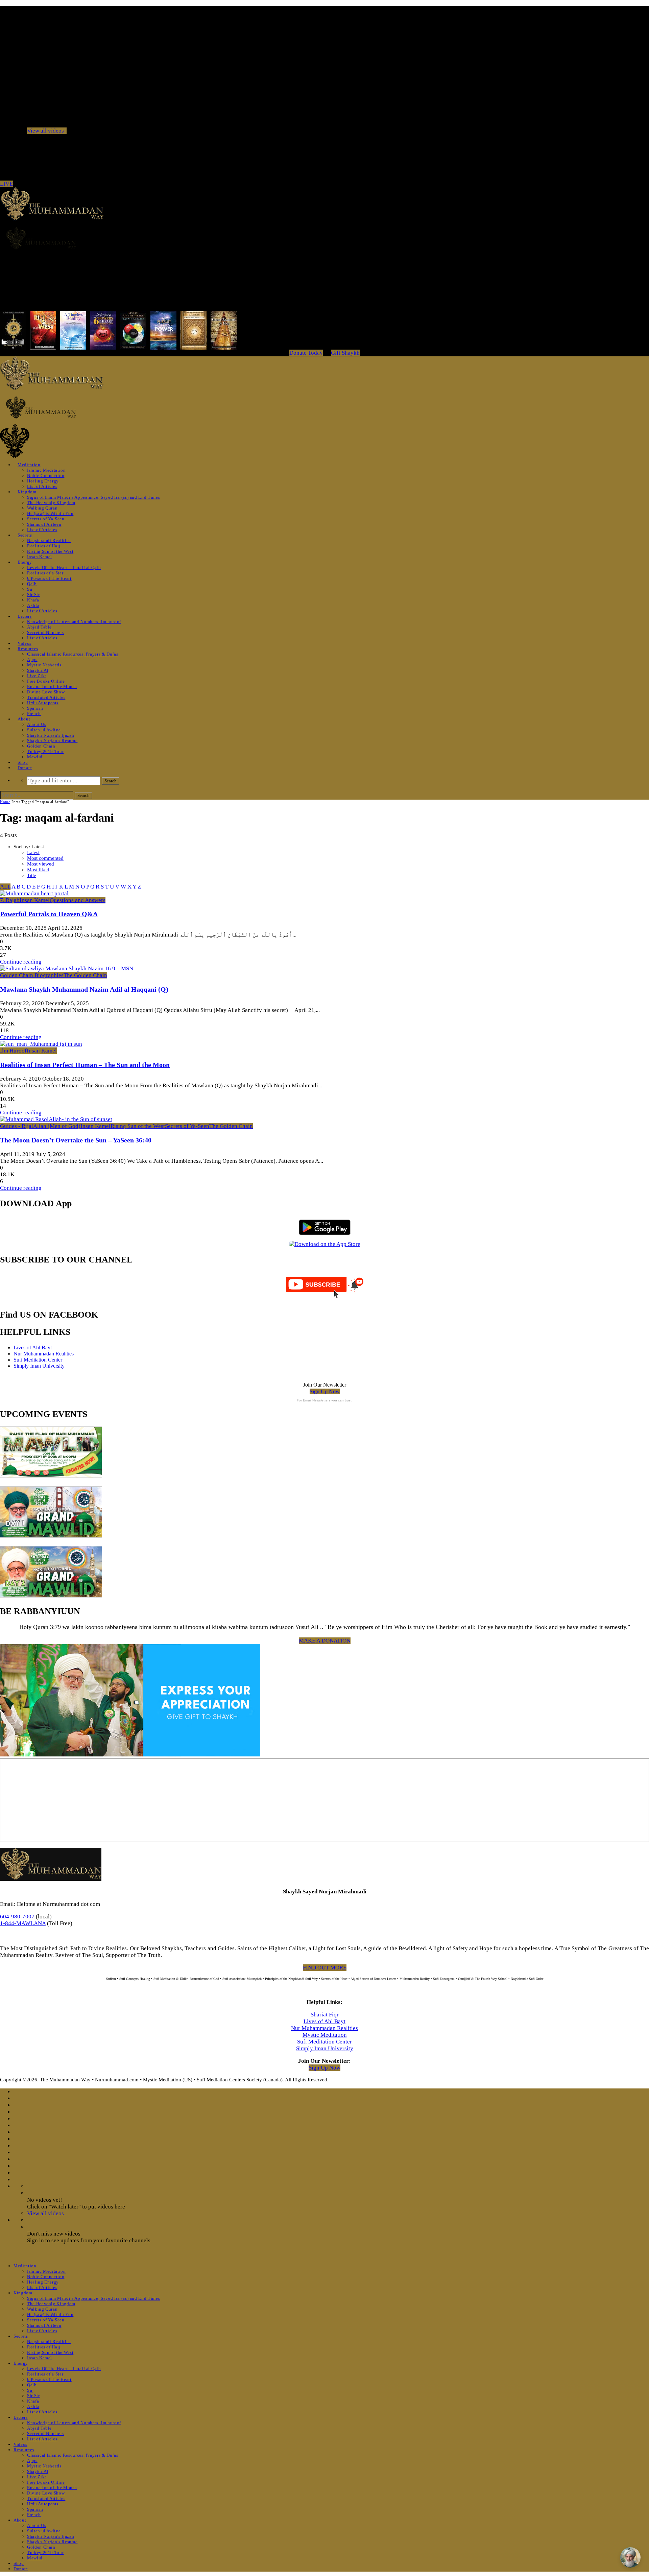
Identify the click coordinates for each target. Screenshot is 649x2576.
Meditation (29, 465)
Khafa (33, 600)
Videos (25, 643)
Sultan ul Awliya (44, 730)
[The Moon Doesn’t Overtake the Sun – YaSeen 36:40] (56, 1119)
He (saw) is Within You (50, 513)
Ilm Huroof (13, 1051)
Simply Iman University (39, 1366)
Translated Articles (46, 697)
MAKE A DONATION (325, 1641)
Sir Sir (33, 595)
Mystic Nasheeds (44, 665)
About (24, 719)
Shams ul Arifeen (44, 524)
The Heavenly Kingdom (51, 503)
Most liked (38, 870)
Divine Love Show (46, 692)
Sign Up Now (325, 1391)
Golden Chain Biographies (32, 975)
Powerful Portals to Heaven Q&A (49, 914)
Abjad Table (39, 627)
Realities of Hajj (44, 546)
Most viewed (41, 864)
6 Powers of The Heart (49, 578)
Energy (25, 562)
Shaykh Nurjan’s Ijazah (51, 735)
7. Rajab (10, 900)
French (34, 714)
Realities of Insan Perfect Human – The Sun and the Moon (85, 1065)
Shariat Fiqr (325, 2015)
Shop (23, 762)
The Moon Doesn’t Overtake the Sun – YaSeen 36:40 (76, 1140)
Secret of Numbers (45, 632)
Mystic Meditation (325, 2035)
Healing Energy (43, 481)
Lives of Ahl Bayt (33, 1348)
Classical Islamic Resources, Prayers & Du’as (73, 654)
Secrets (25, 535)
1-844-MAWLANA (23, 1923)
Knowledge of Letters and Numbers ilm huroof (74, 622)
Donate (25, 768)
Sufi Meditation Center (38, 1360)
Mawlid (35, 757)
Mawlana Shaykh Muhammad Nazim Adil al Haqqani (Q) (84, 989)
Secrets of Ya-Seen (46, 519)
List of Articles (42, 486)
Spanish (35, 708)
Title (32, 875)
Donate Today (306, 353)
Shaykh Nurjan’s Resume (52, 741)
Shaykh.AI (38, 670)
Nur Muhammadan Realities (44, 1354)
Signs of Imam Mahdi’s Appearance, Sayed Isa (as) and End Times (93, 497)
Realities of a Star (45, 573)
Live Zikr (37, 676)
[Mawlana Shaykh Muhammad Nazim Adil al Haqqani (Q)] (67, 968)
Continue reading (21, 962)
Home (5, 802)
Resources (28, 649)
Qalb (32, 584)
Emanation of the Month (52, 687)
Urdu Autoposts (43, 703)
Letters (25, 616)
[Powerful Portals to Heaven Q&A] (34, 893)
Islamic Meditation (46, 470)
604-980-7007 (17, 1917)
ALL (5, 887)
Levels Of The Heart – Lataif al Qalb (64, 568)
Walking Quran (42, 508)
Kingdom (27, 492)
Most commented (45, 858)
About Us (37, 724)
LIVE (6, 184)
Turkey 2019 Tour (45, 751)
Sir (30, 589)
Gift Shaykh (345, 353)
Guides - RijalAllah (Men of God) (40, 1126)
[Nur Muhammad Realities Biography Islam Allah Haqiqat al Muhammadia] (324, 238)
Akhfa (33, 605)
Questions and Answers (78, 900)
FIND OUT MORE (325, 1968)
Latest (33, 852)
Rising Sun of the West (50, 551)
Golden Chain (41, 746)
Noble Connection (46, 476)
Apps (32, 659)
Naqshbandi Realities (49, 540)
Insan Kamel (40, 557)
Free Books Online (46, 681)
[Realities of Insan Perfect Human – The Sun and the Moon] (41, 1044)
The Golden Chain (85, 975)
